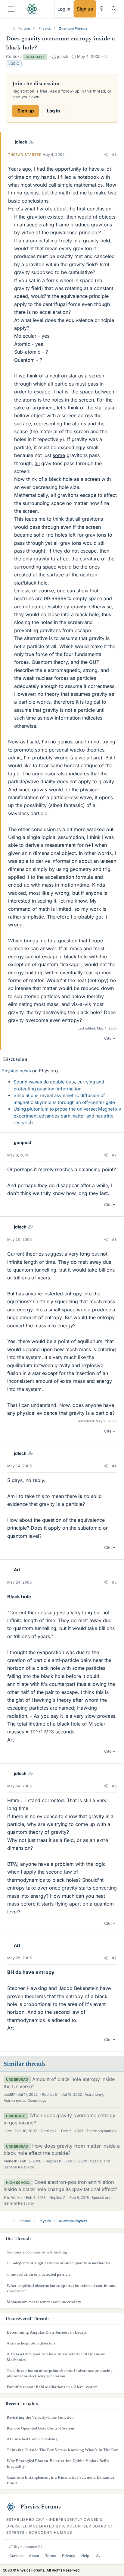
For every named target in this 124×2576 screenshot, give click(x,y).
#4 (114, 1466)
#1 (114, 154)
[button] (106, 155)
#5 (114, 1582)
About (34, 2556)
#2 (114, 1155)
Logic (14, 64)
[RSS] (98, 2556)
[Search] (114, 9)
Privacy (69, 2556)
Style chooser (25, 2547)
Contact (16, 2556)
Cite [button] (108, 1038)
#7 (114, 1958)
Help (85, 2556)
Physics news (16, 1071)
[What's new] (102, 9)
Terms (51, 2556)
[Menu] (11, 9)
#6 (114, 1786)
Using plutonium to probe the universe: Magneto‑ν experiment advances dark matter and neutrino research (67, 1116)
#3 (114, 1239)
